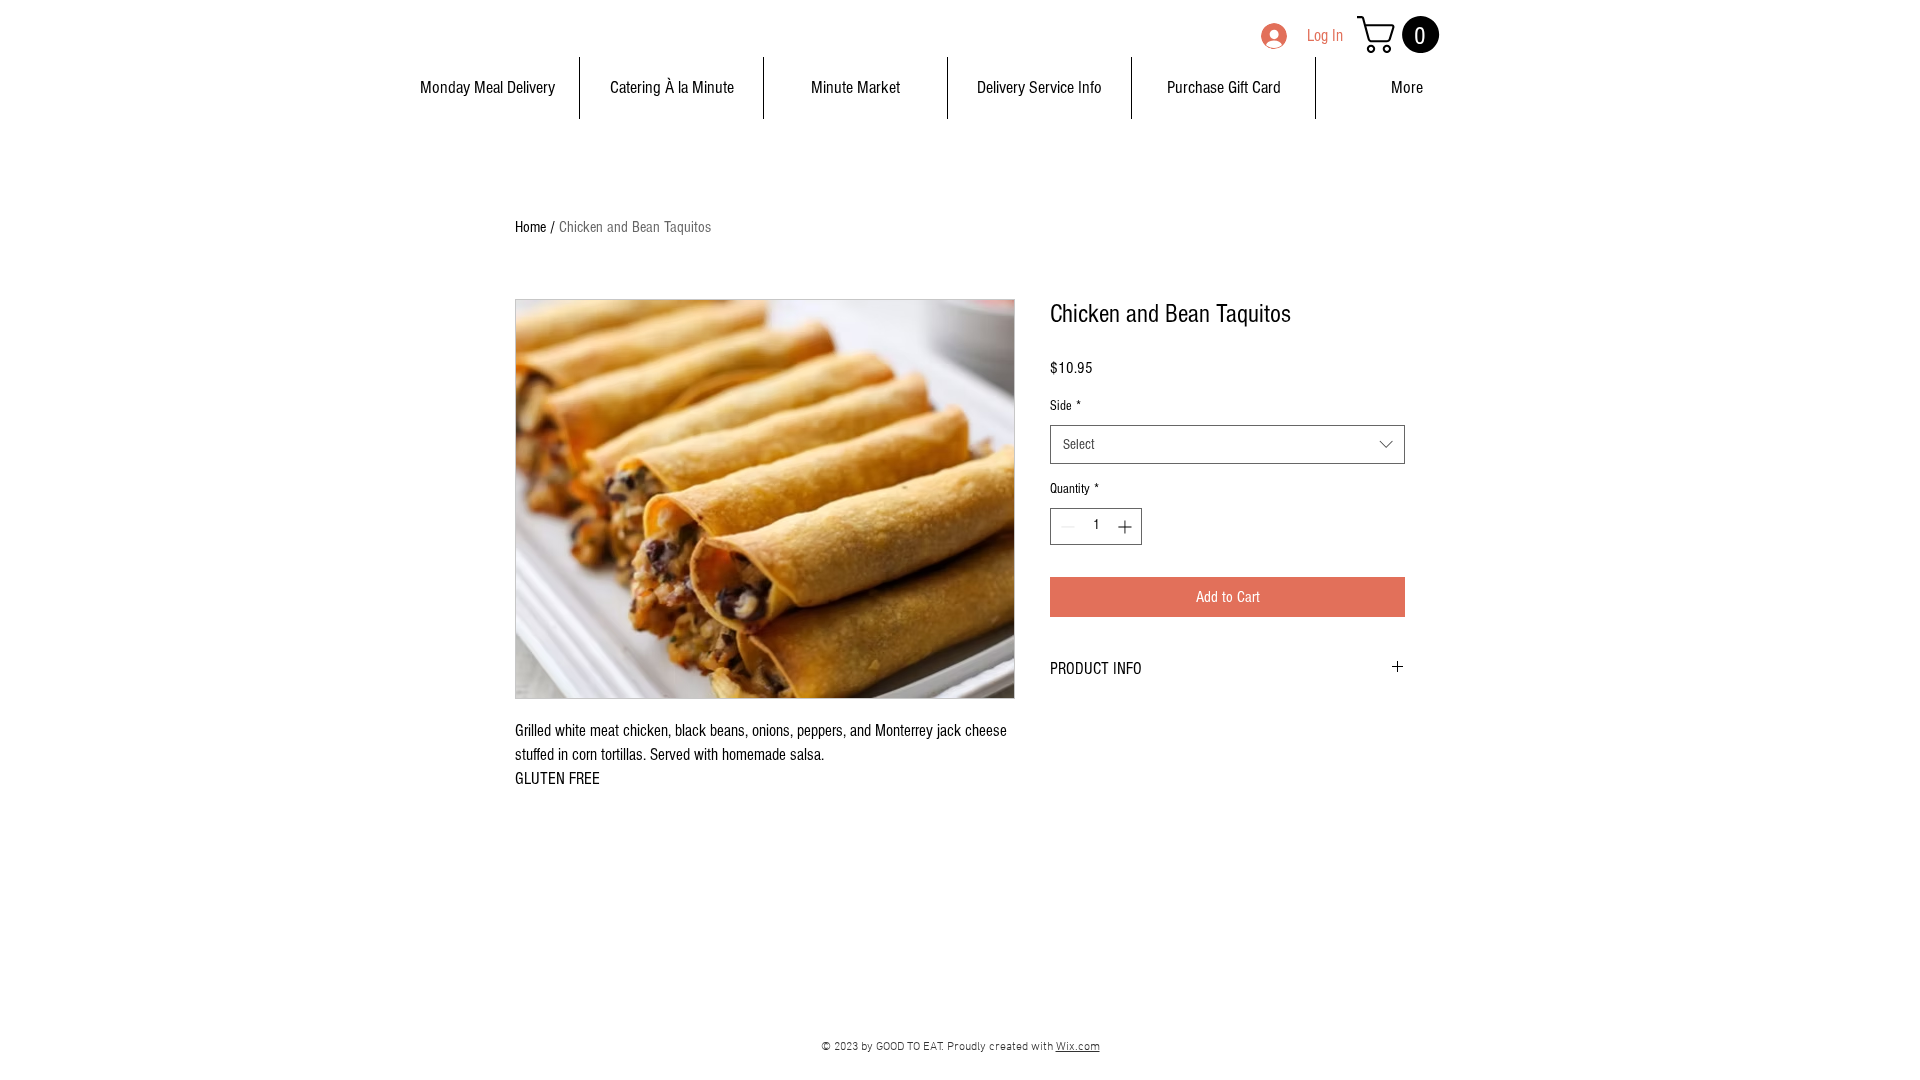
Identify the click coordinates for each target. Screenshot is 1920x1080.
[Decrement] (1065, 526)
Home (530, 227)
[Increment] (1126, 526)
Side (1065, 406)
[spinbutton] (1096, 526)
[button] (1402, 34)
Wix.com (1078, 1047)
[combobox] (1227, 444)
